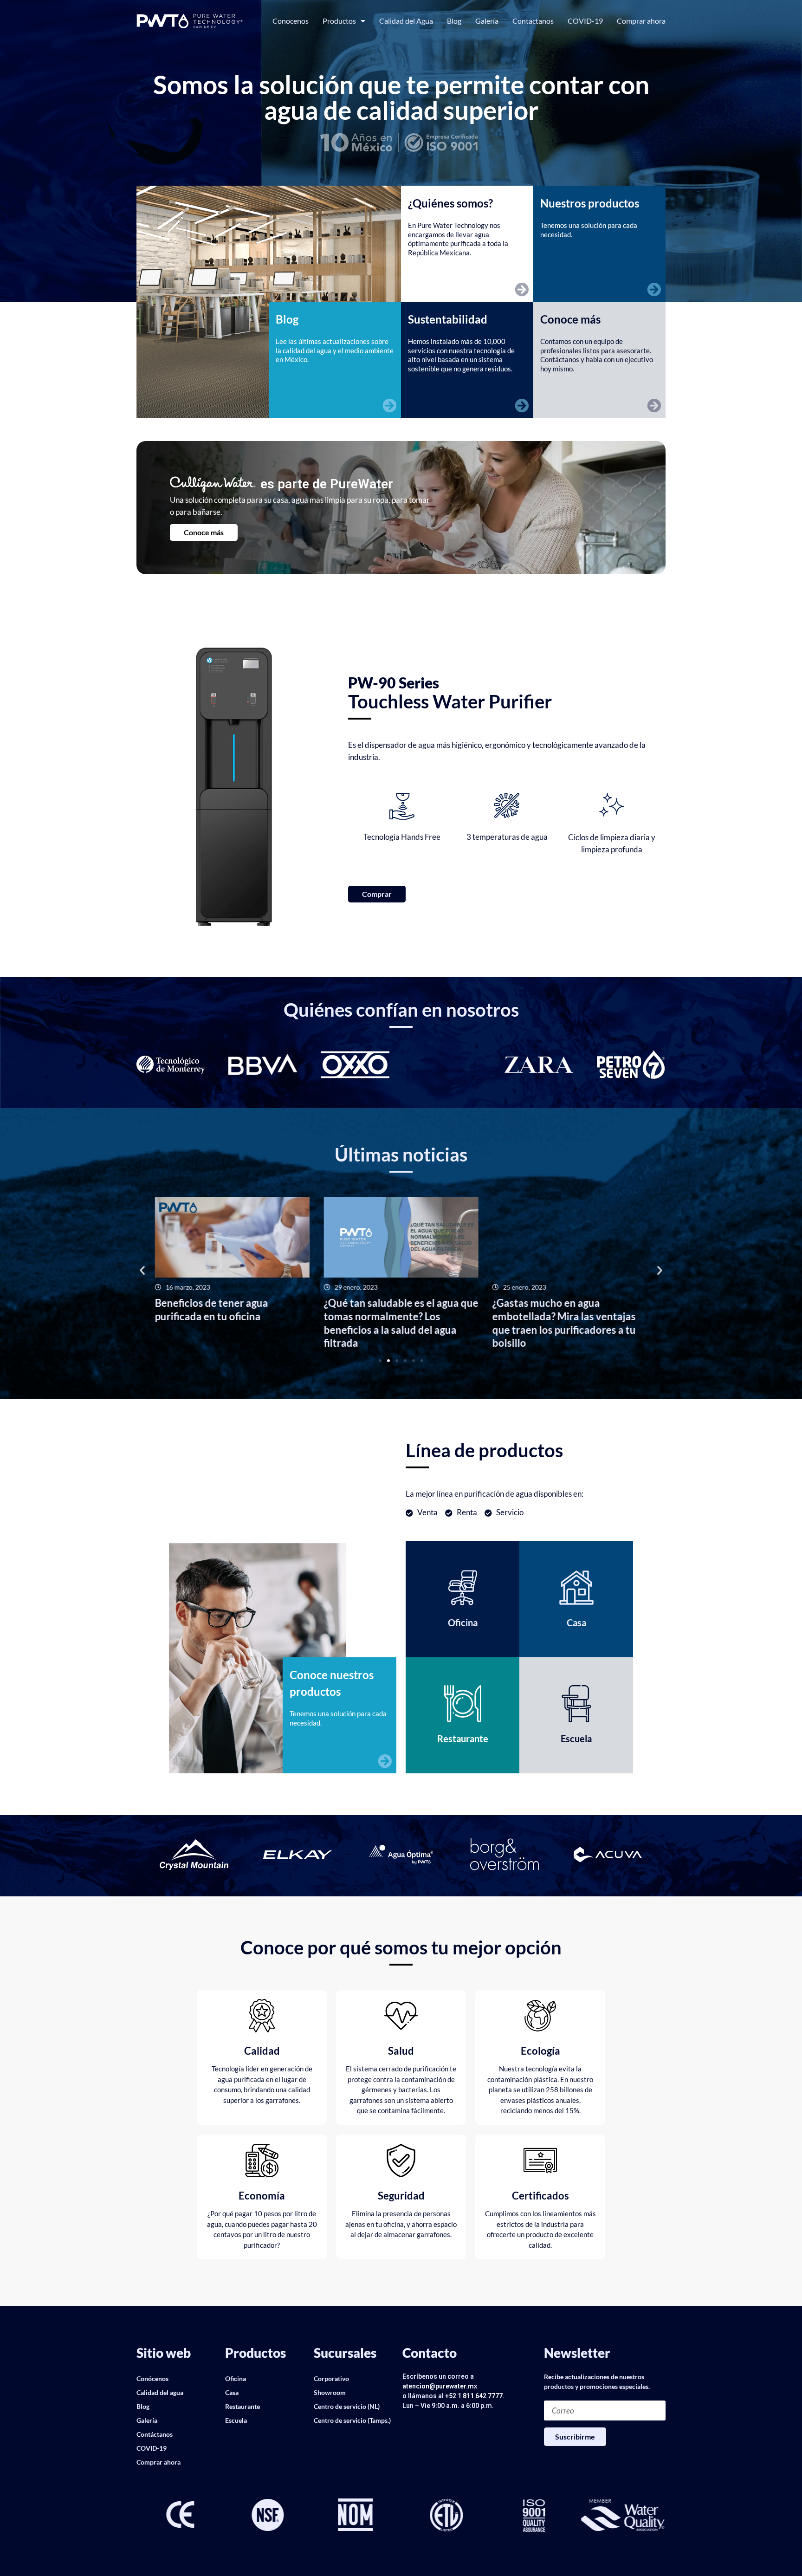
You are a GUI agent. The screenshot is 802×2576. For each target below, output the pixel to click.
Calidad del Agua (406, 21)
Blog (454, 21)
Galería (487, 21)
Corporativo (331, 2378)
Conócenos (152, 2378)
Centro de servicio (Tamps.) (352, 2420)
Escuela (236, 2420)
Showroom (330, 2392)
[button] (142, 1270)
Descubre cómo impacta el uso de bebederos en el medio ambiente (569, 1310)
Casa (232, 2392)
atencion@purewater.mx (440, 2386)
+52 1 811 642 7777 (474, 2396)
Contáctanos (533, 21)
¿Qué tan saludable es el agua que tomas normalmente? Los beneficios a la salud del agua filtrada (232, 1323)
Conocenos (291, 21)
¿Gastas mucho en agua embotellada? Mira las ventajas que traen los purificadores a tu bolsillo (395, 1323)
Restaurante (243, 2406)
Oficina (236, 2378)
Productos (339, 21)
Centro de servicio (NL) (347, 2406)
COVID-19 (585, 21)
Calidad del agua (160, 2392)
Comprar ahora (641, 21)
